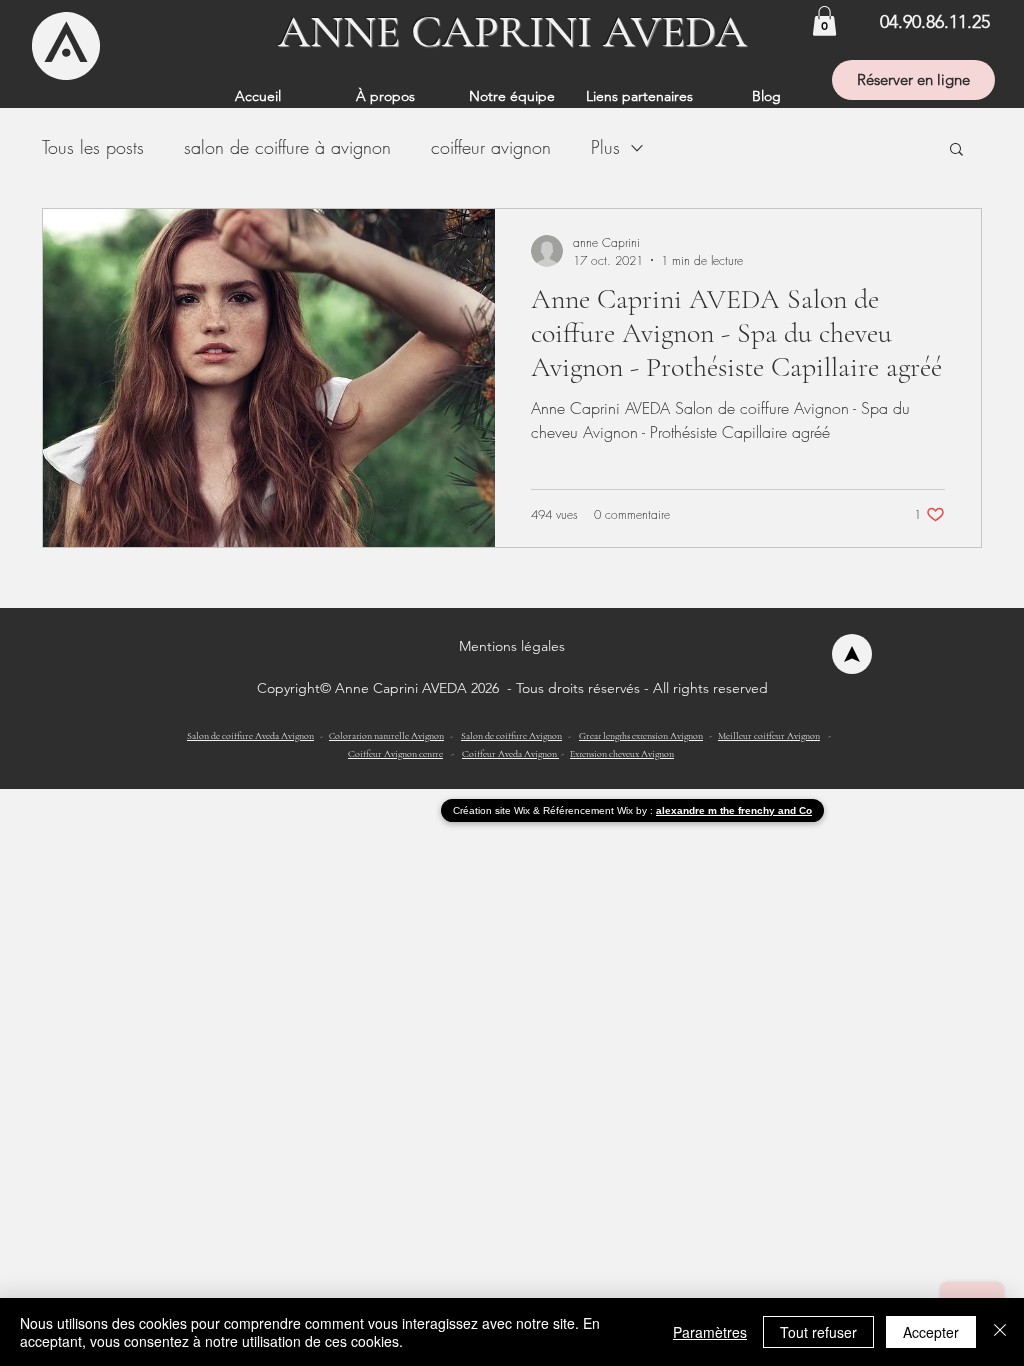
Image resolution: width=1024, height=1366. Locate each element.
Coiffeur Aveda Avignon (510, 754)
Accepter (931, 1332)
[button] (824, 21)
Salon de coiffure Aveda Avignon (250, 736)
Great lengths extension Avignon (641, 736)
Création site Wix (493, 810)
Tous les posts (93, 147)
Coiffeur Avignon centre (395, 754)
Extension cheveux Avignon (622, 754)
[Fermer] (1000, 1332)
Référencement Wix (589, 810)
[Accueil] (852, 654)
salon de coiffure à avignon (287, 147)
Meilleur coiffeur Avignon (769, 736)
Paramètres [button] (710, 1332)
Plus (605, 147)
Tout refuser (818, 1332)
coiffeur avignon (491, 147)
